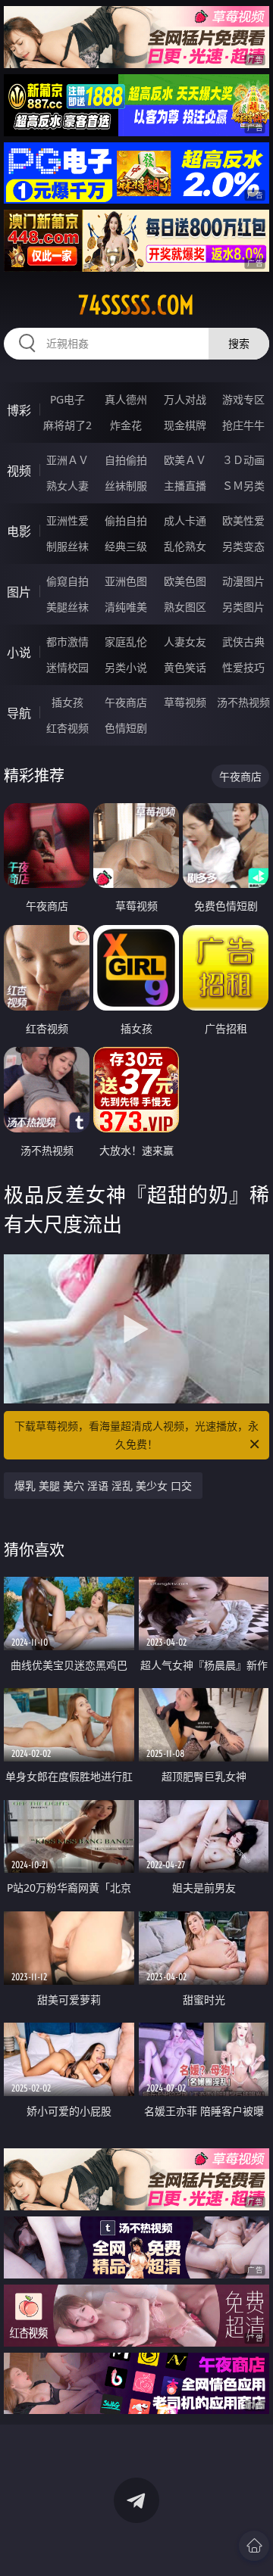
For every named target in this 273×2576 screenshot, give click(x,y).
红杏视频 (67, 728)
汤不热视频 (243, 702)
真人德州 (126, 399)
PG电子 (67, 399)
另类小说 (126, 667)
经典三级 (126, 546)
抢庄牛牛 (243, 425)
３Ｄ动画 (243, 460)
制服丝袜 (67, 546)
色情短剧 (126, 728)
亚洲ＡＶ (67, 460)
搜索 (239, 343)
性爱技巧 (243, 667)
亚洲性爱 (67, 520)
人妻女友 (185, 642)
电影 (19, 531)
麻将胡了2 (67, 425)
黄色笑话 (185, 667)
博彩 (19, 410)
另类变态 (243, 546)
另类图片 (243, 607)
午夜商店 (126, 702)
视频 (19, 471)
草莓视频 (185, 702)
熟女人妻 (67, 486)
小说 (19, 653)
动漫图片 (243, 581)
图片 (19, 592)
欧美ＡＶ (185, 460)
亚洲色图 (126, 581)
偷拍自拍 (126, 520)
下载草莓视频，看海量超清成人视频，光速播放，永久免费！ (136, 1435)
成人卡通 (185, 520)
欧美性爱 (243, 520)
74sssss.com (136, 305)
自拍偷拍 (126, 460)
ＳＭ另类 (243, 486)
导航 (19, 713)
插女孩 (67, 702)
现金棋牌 (185, 425)
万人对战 (185, 399)
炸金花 (126, 425)
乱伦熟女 (185, 546)
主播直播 (185, 486)
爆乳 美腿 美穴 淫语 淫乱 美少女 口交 (103, 1486)
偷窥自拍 (67, 581)
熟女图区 (185, 607)
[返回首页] (254, 2546)
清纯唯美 (126, 607)
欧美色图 (185, 581)
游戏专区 (243, 399)
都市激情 (67, 642)
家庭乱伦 (126, 642)
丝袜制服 (126, 486)
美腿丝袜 (67, 607)
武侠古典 (243, 642)
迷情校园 (67, 667)
